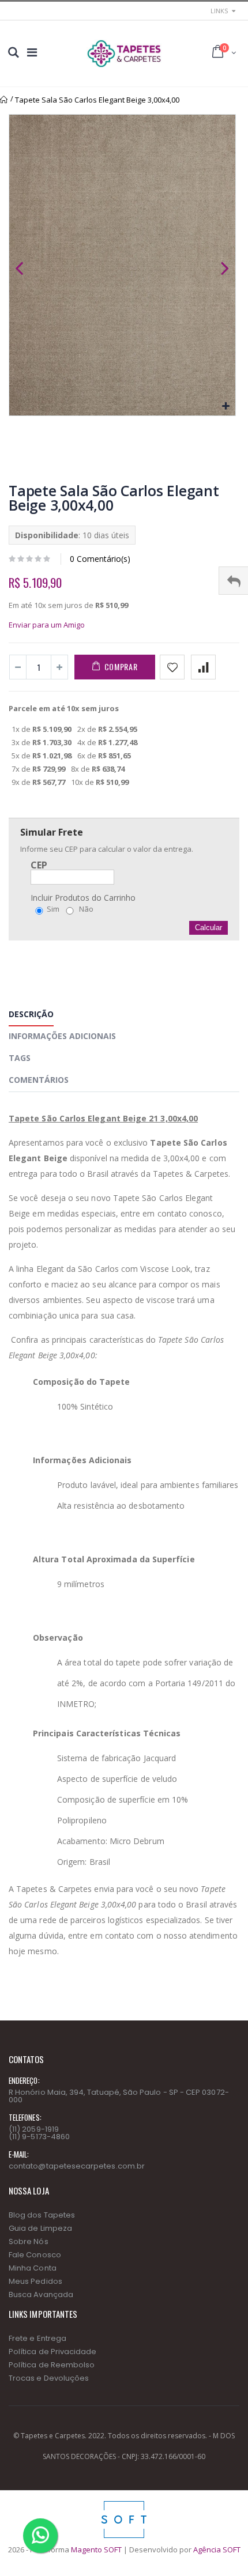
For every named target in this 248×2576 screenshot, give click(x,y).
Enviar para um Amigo (47, 625)
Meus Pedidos (35, 2281)
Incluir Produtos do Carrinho (83, 898)
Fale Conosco (35, 2255)
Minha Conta (33, 2268)
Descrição (31, 1014)
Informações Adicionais (62, 1036)
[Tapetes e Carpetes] (124, 54)
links (219, 11)
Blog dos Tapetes (42, 2215)
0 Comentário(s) (100, 559)
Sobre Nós (29, 2241)
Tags (20, 1058)
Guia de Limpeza (40, 2228)
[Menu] (32, 52)
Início (4, 100)
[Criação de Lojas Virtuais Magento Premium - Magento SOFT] (124, 2504)
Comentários (39, 1080)
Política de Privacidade (53, 2352)
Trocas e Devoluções (49, 2378)
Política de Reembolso (52, 2365)
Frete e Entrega (37, 2338)
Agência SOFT (217, 2549)
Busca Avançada (41, 2294)
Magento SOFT (96, 2549)
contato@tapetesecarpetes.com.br (77, 2166)
